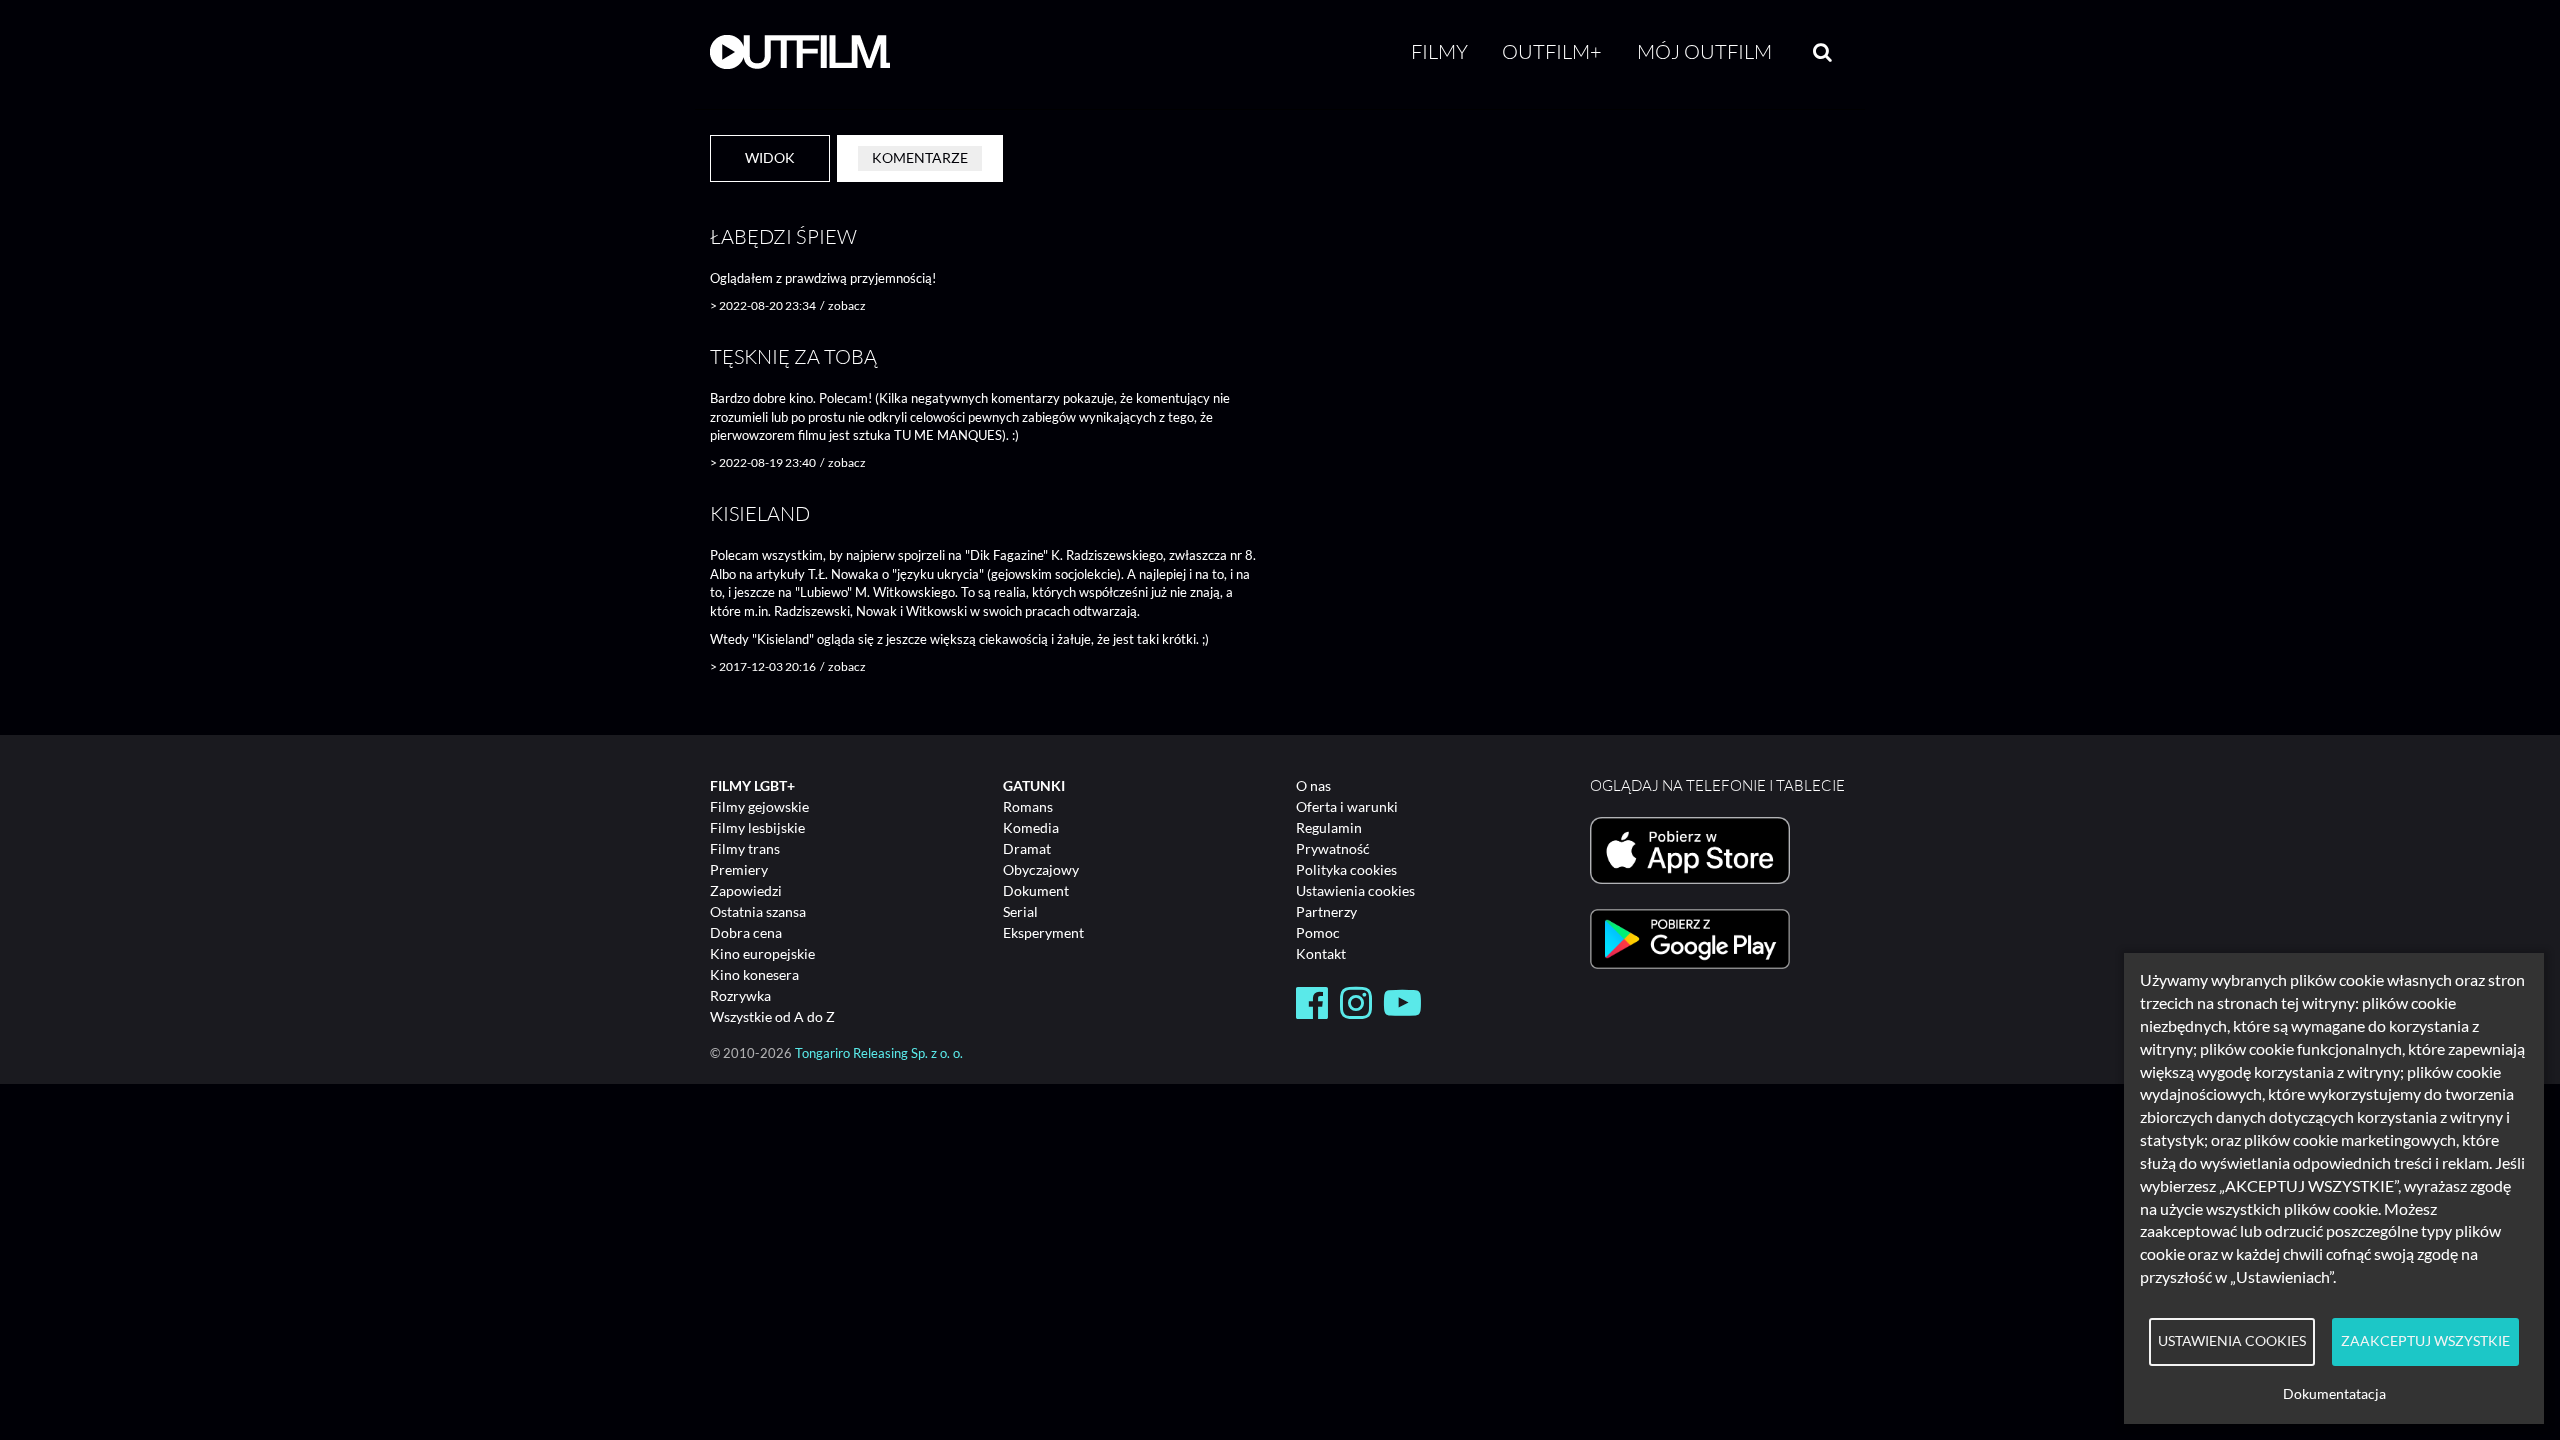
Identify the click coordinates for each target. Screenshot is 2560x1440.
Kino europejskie (762, 953)
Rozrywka (740, 995)
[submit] (1822, 52)
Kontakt (1321, 953)
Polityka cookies (1346, 869)
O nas (1313, 785)
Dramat (1027, 848)
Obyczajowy (1041, 869)
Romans (1028, 806)
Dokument (1036, 890)
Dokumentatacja (2334, 1394)
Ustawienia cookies (1355, 890)
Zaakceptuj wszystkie (2425, 1341)
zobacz (847, 305)
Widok (770, 157)
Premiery (739, 869)
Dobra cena (746, 932)
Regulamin (1329, 827)
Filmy (1439, 51)
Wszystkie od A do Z (772, 1016)
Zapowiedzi (746, 890)
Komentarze (920, 157)
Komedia (1031, 827)
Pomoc (1318, 932)
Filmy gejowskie (759, 806)
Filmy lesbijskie (757, 827)
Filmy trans (745, 848)
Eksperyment (1043, 932)
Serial (1020, 911)
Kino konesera (754, 974)
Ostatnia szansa (758, 911)
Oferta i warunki (1347, 806)
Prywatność (1333, 848)
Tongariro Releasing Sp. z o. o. (879, 1053)
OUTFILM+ (1552, 51)
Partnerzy (1326, 911)
